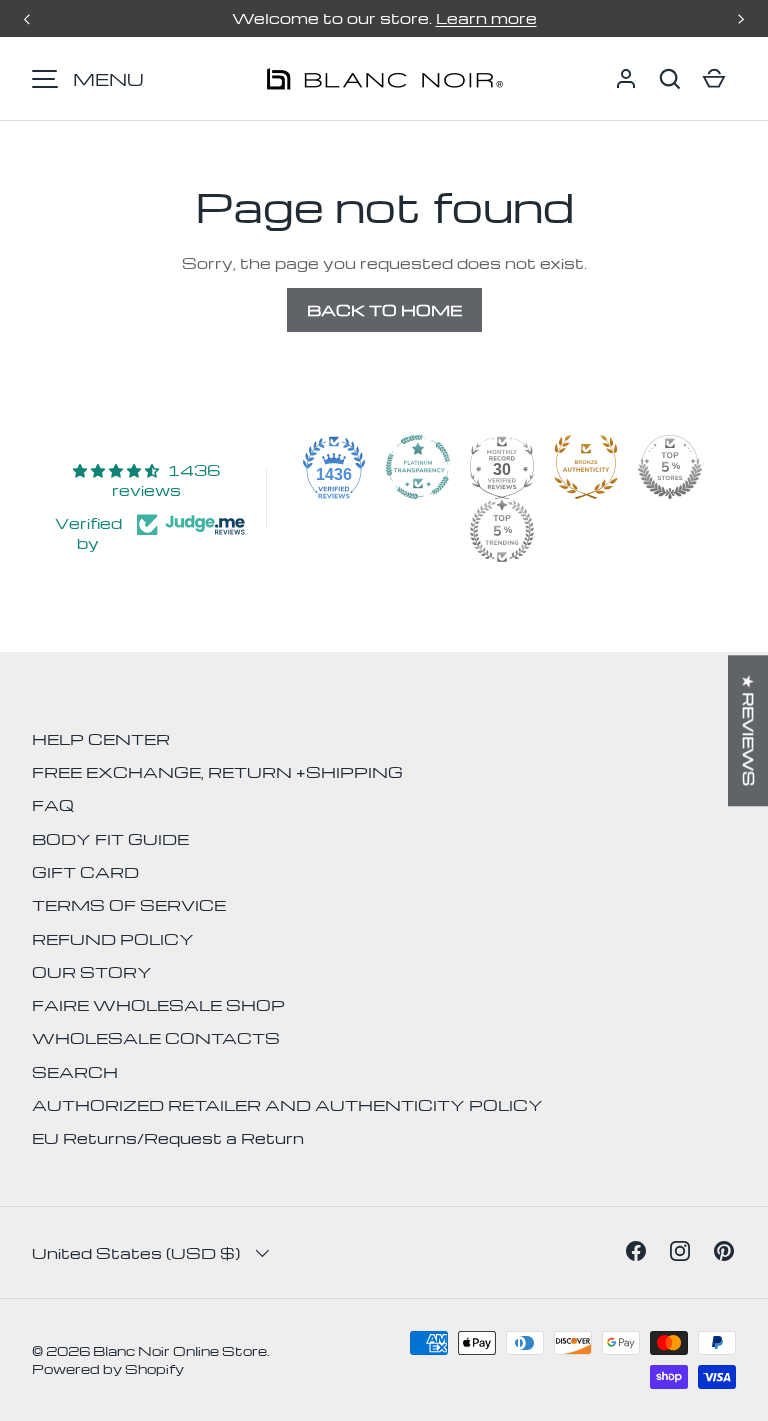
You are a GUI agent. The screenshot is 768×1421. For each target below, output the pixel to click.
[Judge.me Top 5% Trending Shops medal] (502, 531)
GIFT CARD (85, 872)
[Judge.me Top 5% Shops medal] (670, 467)
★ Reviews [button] (749, 730)
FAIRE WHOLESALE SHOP (158, 1005)
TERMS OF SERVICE (129, 905)
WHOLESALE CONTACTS (156, 1038)
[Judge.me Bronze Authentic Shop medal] (586, 467)
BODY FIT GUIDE (110, 839)
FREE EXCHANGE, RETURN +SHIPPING (217, 772)
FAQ (53, 805)
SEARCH (75, 1072)
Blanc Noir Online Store (180, 1350)
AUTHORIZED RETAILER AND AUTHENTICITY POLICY (287, 1105)
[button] (670, 79)
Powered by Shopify (108, 1368)
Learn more (486, 18)
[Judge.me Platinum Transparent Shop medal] (418, 467)
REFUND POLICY (113, 939)
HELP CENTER (101, 739)
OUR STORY (92, 972)
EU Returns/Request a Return (168, 1138)
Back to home (384, 310)
